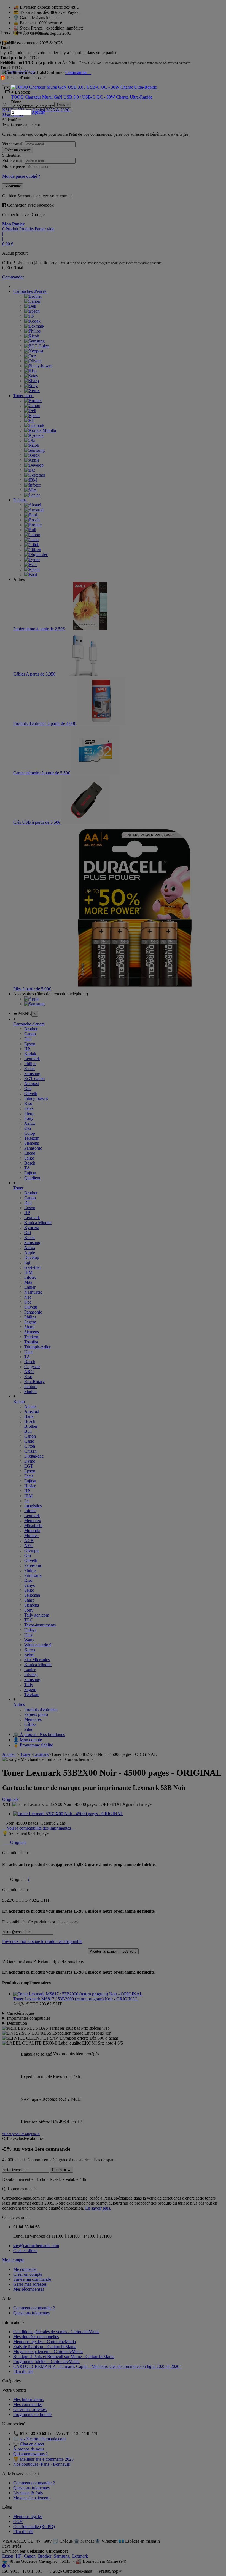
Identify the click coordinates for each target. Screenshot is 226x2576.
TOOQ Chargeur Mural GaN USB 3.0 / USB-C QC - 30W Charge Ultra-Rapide (82, 97)
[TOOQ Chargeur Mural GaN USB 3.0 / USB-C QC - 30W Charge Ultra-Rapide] (84, 87)
